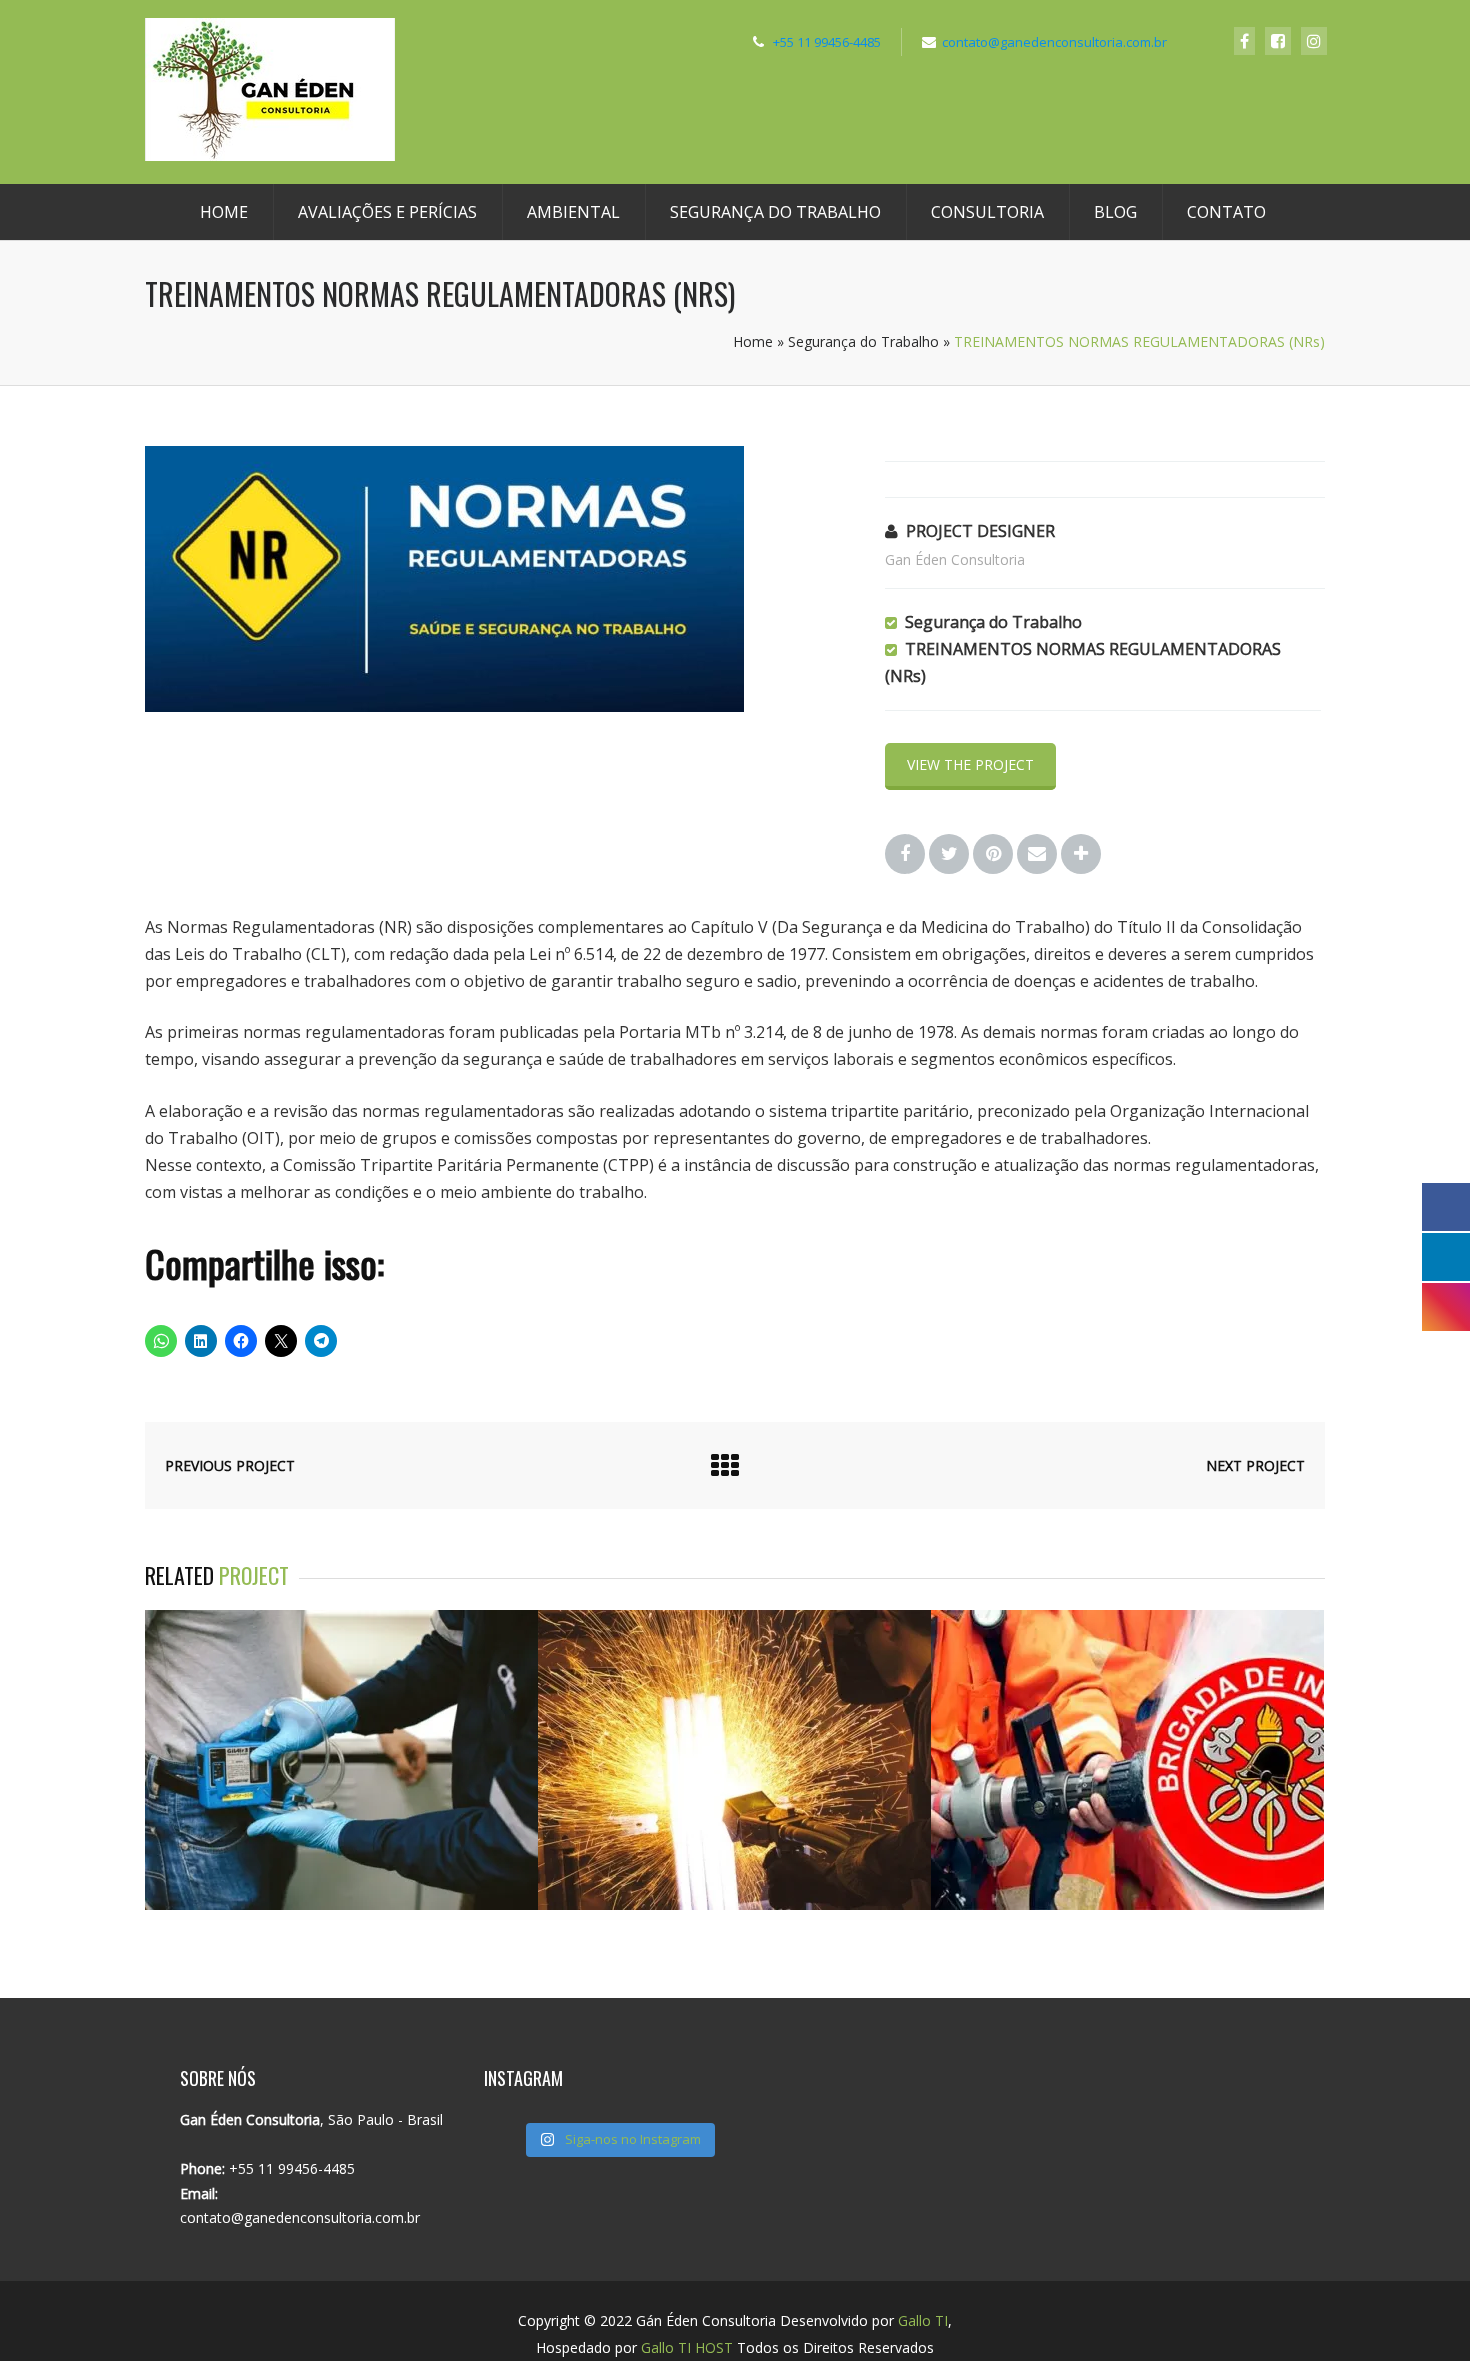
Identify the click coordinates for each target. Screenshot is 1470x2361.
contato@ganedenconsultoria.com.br (1054, 42)
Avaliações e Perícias (387, 212)
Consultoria (987, 212)
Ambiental (573, 212)
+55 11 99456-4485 (827, 42)
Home (224, 212)
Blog (1115, 212)
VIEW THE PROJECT (970, 764)
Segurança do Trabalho (775, 212)
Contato (1226, 212)
